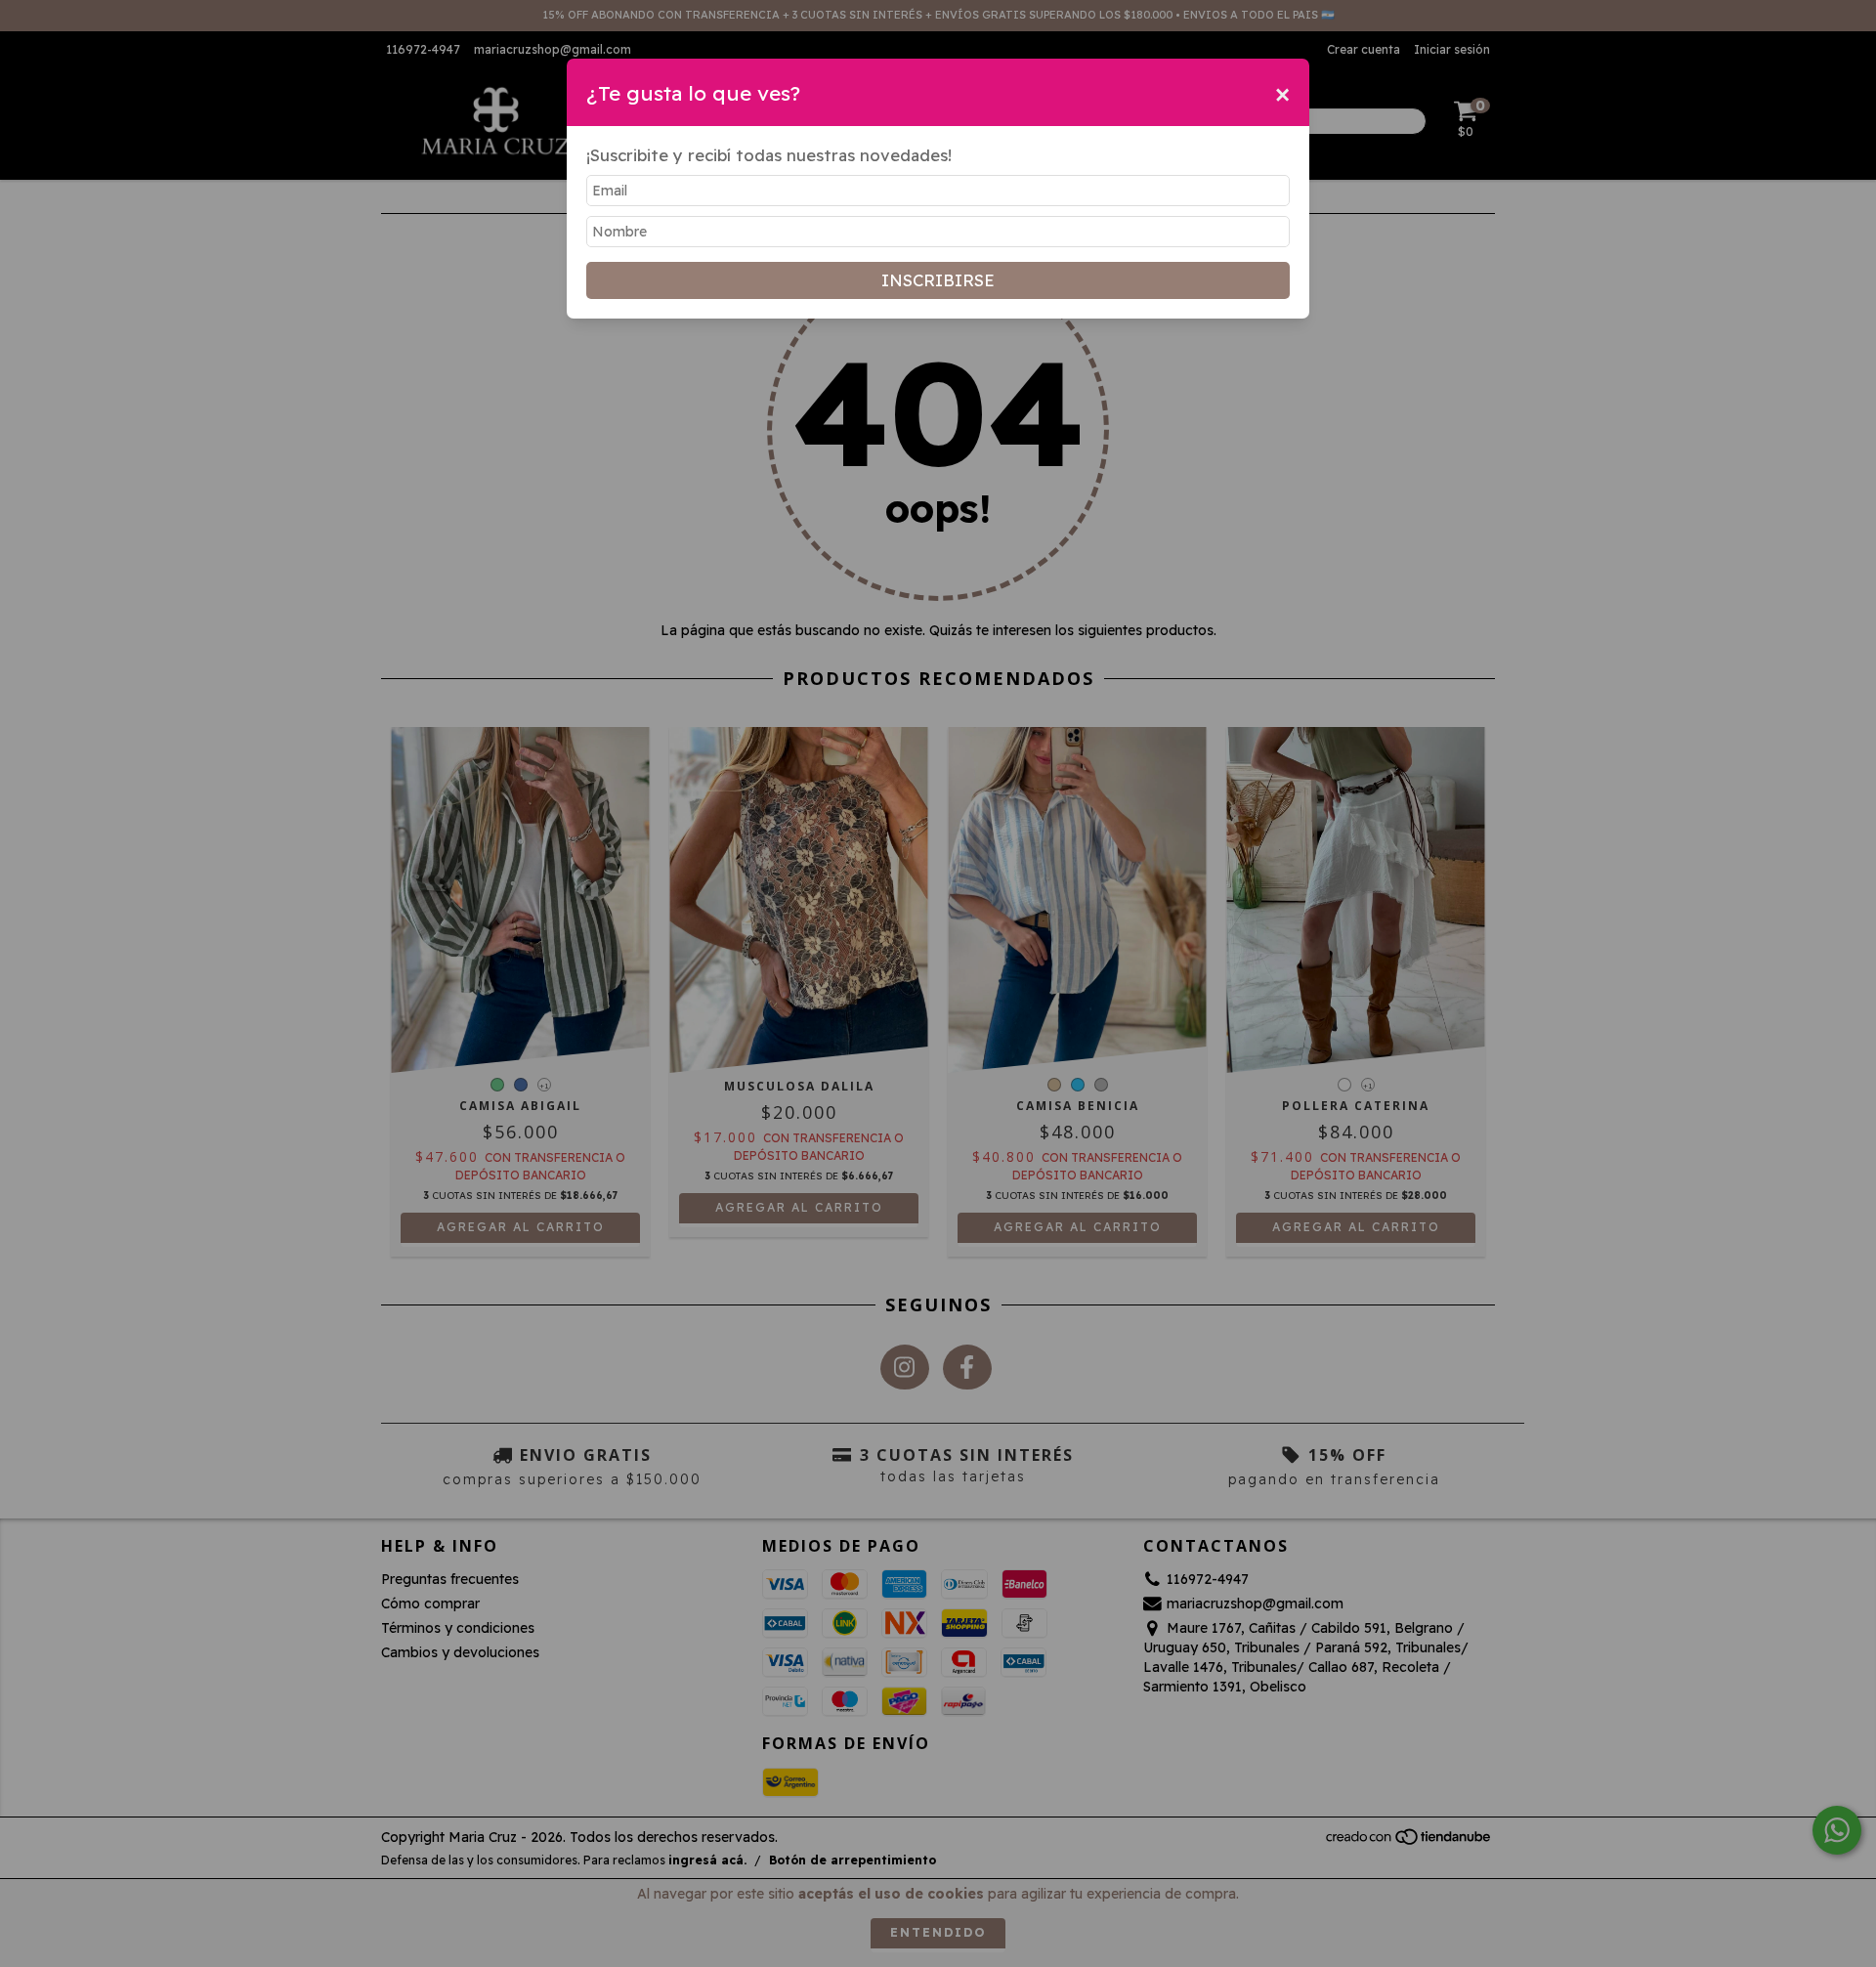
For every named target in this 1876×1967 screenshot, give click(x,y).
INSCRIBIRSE (938, 280)
